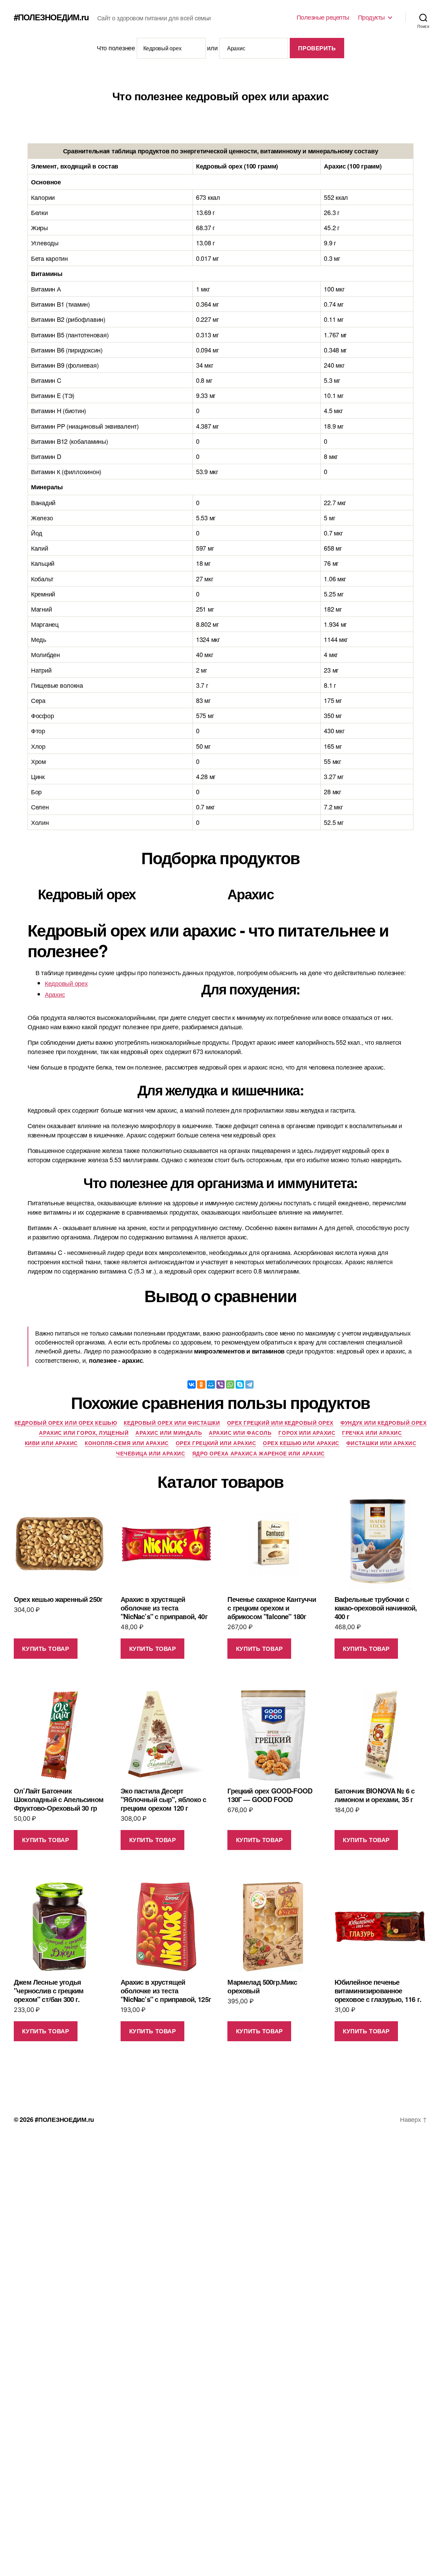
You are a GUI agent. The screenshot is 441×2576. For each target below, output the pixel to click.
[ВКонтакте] (192, 1384)
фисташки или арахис (381, 1443)
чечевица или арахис (151, 1454)
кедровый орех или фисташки (172, 1423)
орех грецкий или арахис (216, 1443)
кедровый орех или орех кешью (66, 1423)
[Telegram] (249, 1384)
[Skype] (240, 1384)
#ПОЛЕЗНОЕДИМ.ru (51, 17)
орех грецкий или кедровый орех (280, 1423)
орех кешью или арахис (301, 1443)
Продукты (371, 17)
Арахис (55, 994)
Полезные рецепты (323, 17)
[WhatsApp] (230, 1384)
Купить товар (45, 1648)
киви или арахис (51, 1443)
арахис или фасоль (240, 1433)
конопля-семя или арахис (127, 1443)
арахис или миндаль (169, 1433)
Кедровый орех (66, 983)
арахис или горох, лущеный (84, 1433)
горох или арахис (307, 1433)
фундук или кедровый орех (383, 1423)
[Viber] (220, 1384)
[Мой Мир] (211, 1384)
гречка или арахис (372, 1433)
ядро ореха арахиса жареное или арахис (259, 1454)
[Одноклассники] (201, 1384)
